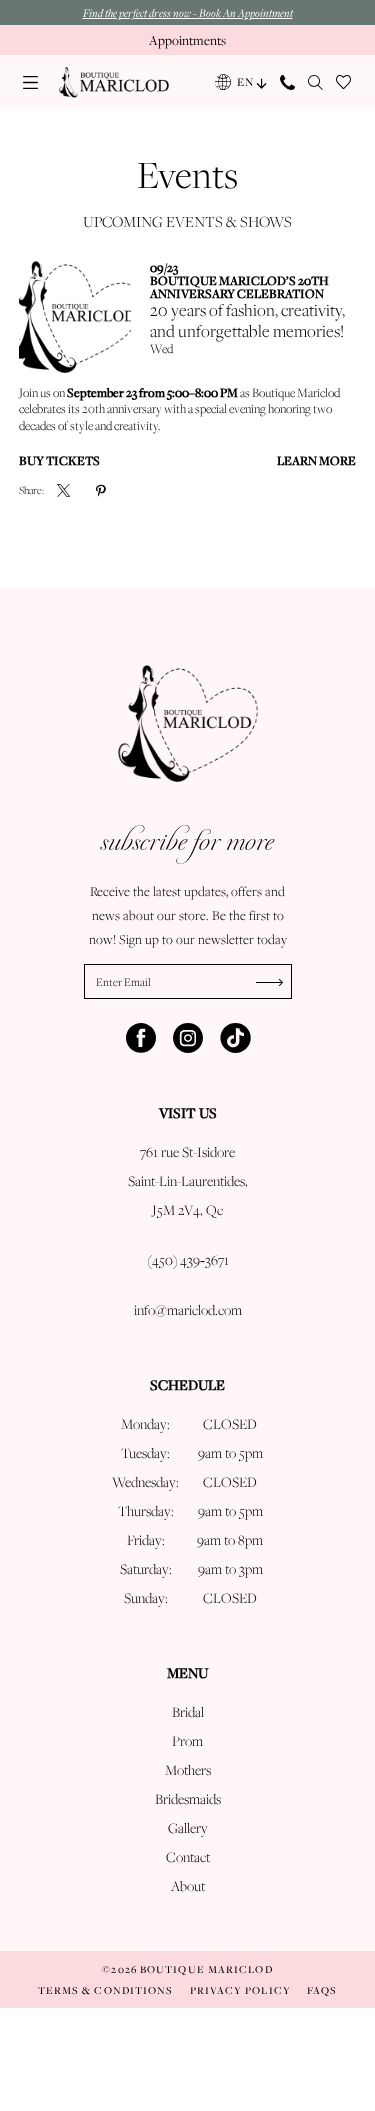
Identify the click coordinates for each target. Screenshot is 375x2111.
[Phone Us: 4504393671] (288, 82)
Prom (187, 1741)
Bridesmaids (188, 1799)
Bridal (188, 1712)
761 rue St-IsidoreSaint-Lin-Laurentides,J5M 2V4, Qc (188, 1181)
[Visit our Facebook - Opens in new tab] (141, 1038)
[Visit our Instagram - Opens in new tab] (188, 1038)
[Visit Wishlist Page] (344, 82)
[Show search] (316, 82)
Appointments (187, 40)
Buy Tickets (59, 460)
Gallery (188, 1828)
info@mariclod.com (188, 1310)
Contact (188, 1857)
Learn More (316, 460)
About (188, 1886)
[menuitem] (31, 82)
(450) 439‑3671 (188, 1260)
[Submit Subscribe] (274, 981)
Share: (31, 490)
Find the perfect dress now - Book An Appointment (188, 12)
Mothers (188, 1770)
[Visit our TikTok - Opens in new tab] (235, 1038)
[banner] (114, 82)
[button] (31, 82)
